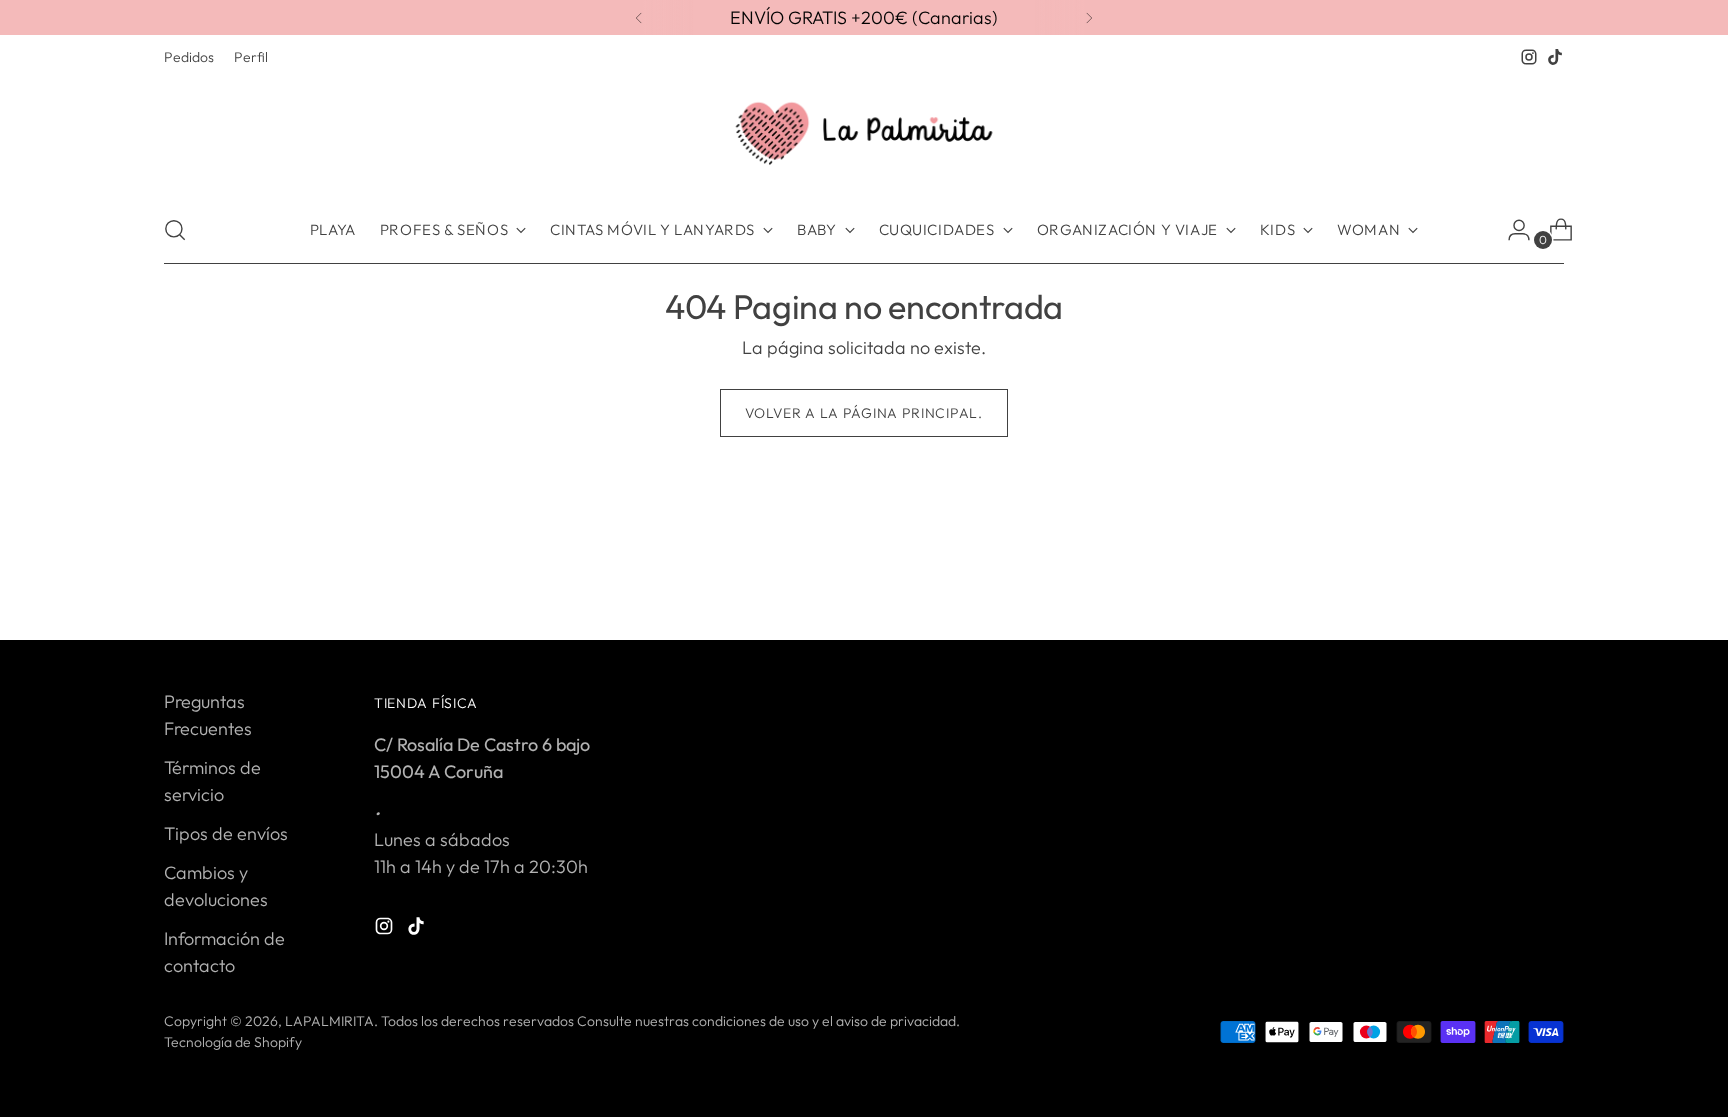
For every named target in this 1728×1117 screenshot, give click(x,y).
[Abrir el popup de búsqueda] (175, 230)
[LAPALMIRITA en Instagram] (1529, 57)
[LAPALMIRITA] (864, 133)
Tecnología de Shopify (233, 1042)
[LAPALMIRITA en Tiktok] (1555, 57)
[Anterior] (639, 17)
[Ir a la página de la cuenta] (1511, 230)
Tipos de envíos (226, 833)
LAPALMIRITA (329, 1021)
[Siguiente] (1089, 17)
